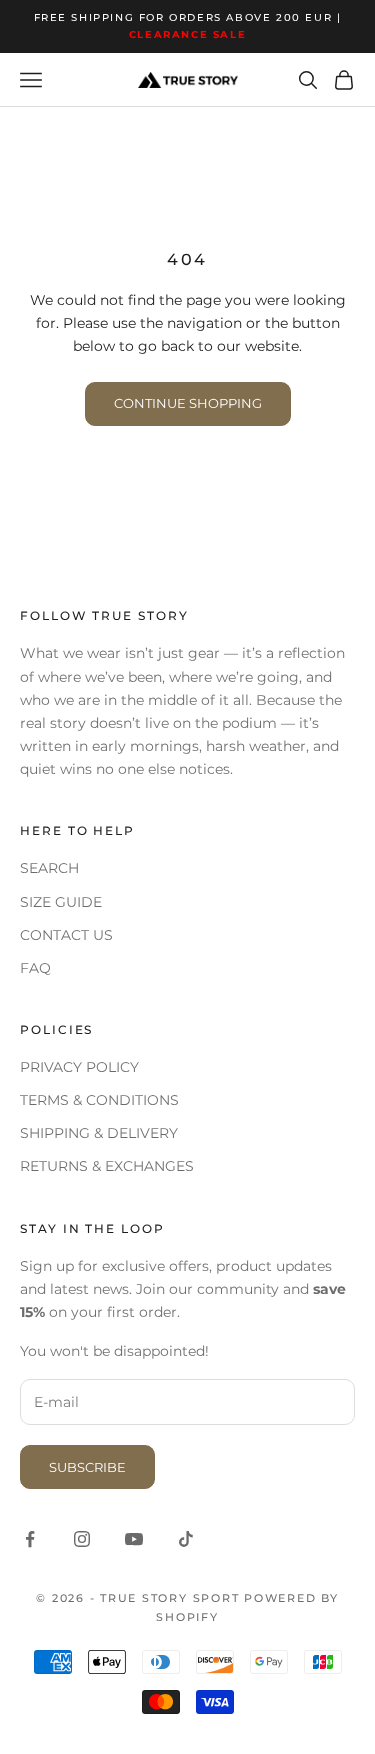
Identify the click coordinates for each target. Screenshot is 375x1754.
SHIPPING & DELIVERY (99, 1133)
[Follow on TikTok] (186, 1539)
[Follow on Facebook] (30, 1539)
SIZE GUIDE (61, 902)
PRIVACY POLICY (79, 1067)
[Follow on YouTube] (134, 1539)
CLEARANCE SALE (187, 34)
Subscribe (87, 1467)
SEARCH (49, 868)
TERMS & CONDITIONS (99, 1100)
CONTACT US (66, 935)
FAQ (35, 968)
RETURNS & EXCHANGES (107, 1166)
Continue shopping (188, 403)
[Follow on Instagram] (82, 1539)
